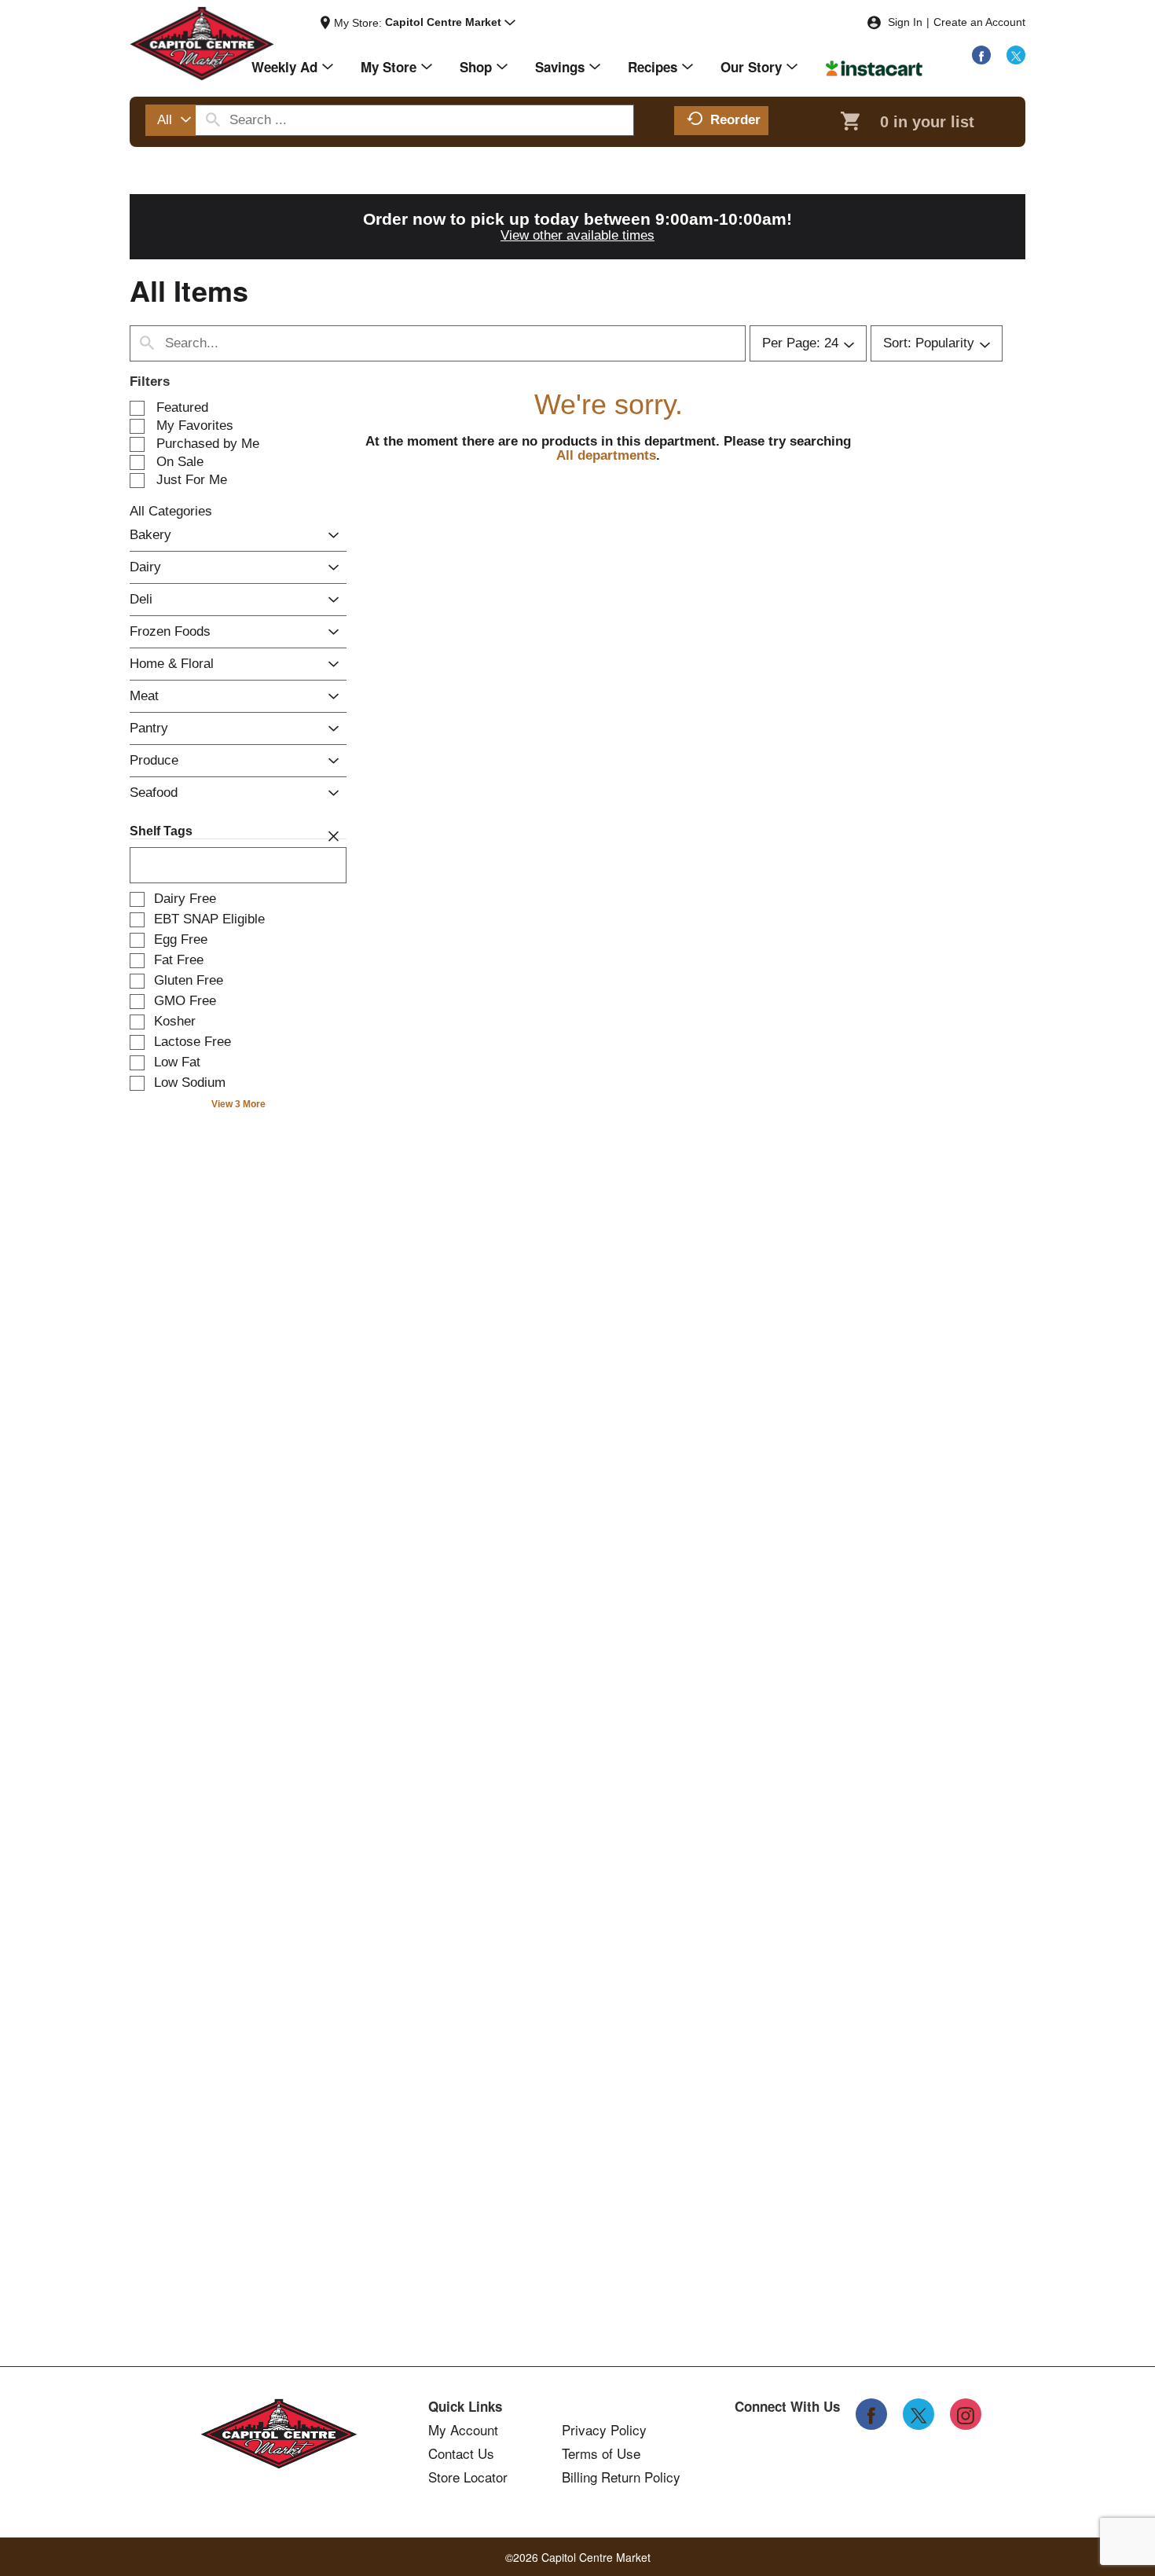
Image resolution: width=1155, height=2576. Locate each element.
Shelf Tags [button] (161, 831)
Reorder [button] (735, 120)
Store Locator (468, 2477)
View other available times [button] (577, 235)
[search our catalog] (213, 120)
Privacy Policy (604, 2430)
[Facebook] (981, 55)
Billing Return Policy (621, 2477)
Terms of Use (601, 2453)
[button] (450, 23)
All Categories (171, 511)
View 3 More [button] (238, 1104)
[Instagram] (966, 2414)
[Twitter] (1016, 55)
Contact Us (461, 2453)
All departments (606, 455)
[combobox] (170, 120)
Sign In (905, 22)
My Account (463, 2430)
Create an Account (979, 22)
